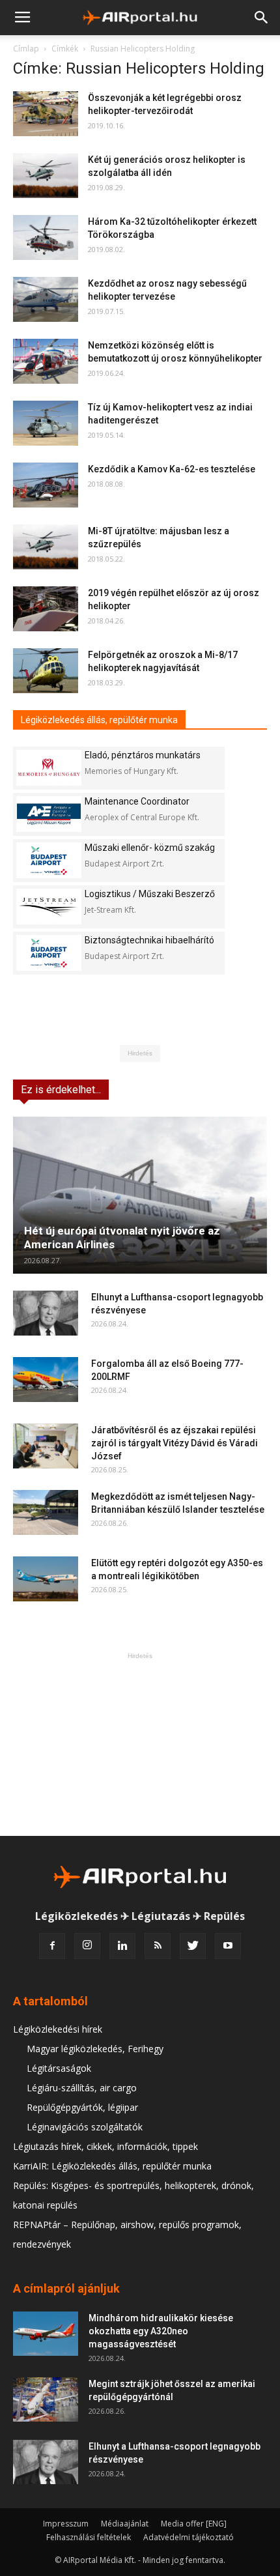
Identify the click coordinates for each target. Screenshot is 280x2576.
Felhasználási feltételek (89, 2537)
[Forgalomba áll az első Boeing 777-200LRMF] (46, 1380)
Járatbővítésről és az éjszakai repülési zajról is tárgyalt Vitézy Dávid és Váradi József (175, 1443)
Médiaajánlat (125, 2524)
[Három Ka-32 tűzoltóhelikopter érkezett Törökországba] (46, 237)
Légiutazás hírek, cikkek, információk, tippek (105, 2146)
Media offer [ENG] (194, 2524)
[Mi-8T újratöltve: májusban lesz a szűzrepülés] (46, 547)
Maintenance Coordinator (137, 801)
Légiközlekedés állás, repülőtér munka (99, 720)
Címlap (26, 49)
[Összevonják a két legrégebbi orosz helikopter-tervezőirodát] (46, 114)
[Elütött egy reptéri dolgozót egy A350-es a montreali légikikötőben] (46, 1579)
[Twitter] (193, 1946)
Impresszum (66, 2524)
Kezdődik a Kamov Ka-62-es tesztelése (172, 469)
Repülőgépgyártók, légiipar (82, 2107)
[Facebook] (52, 1946)
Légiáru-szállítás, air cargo (82, 2088)
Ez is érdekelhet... (61, 1090)
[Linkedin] (122, 1946)
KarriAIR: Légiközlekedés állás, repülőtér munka (112, 2166)
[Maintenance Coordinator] (49, 814)
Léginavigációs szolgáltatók (85, 2127)
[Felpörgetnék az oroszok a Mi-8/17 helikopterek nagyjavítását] (46, 671)
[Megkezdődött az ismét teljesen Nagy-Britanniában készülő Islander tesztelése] (46, 1512)
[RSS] (158, 1946)
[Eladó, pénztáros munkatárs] (49, 768)
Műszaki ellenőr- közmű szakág (150, 848)
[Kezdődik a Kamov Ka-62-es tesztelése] (46, 485)
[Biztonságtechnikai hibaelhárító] (49, 953)
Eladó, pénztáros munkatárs (143, 755)
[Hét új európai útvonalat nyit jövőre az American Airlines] (140, 1195)
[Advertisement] (140, 1744)
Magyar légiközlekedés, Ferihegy (95, 2049)
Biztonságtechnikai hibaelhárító (149, 940)
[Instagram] (87, 1946)
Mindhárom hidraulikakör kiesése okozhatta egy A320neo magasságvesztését (161, 2331)
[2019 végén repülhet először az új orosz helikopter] (46, 609)
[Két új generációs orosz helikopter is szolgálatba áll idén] (46, 176)
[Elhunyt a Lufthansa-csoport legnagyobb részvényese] (46, 1313)
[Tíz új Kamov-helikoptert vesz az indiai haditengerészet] (46, 423)
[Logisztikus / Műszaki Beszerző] (49, 907)
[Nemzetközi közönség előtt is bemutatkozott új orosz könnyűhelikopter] (46, 361)
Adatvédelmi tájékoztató (189, 2537)
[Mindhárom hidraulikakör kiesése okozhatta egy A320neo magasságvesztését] (46, 2334)
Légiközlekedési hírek (58, 2029)
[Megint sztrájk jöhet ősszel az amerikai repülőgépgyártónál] (46, 2400)
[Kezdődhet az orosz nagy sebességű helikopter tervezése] (46, 299)
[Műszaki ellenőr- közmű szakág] (49, 860)
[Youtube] (228, 1946)
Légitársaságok (59, 2068)
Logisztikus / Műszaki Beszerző (150, 894)
